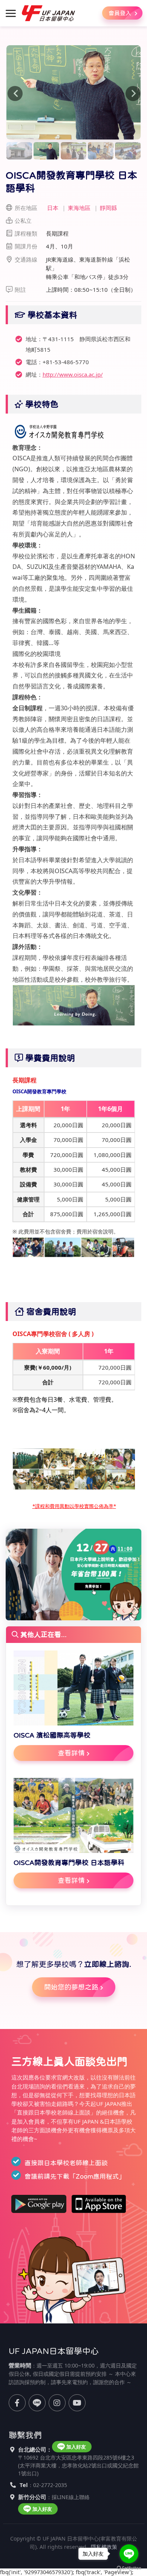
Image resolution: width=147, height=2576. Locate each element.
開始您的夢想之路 (71, 1987)
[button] (16, 92)
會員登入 (121, 13)
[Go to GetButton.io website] (129, 2568)
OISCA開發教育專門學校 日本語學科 (69, 1863)
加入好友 (76, 2447)
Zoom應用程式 (97, 2177)
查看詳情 (71, 1753)
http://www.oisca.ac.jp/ (73, 374)
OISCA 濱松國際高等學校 (52, 1735)
